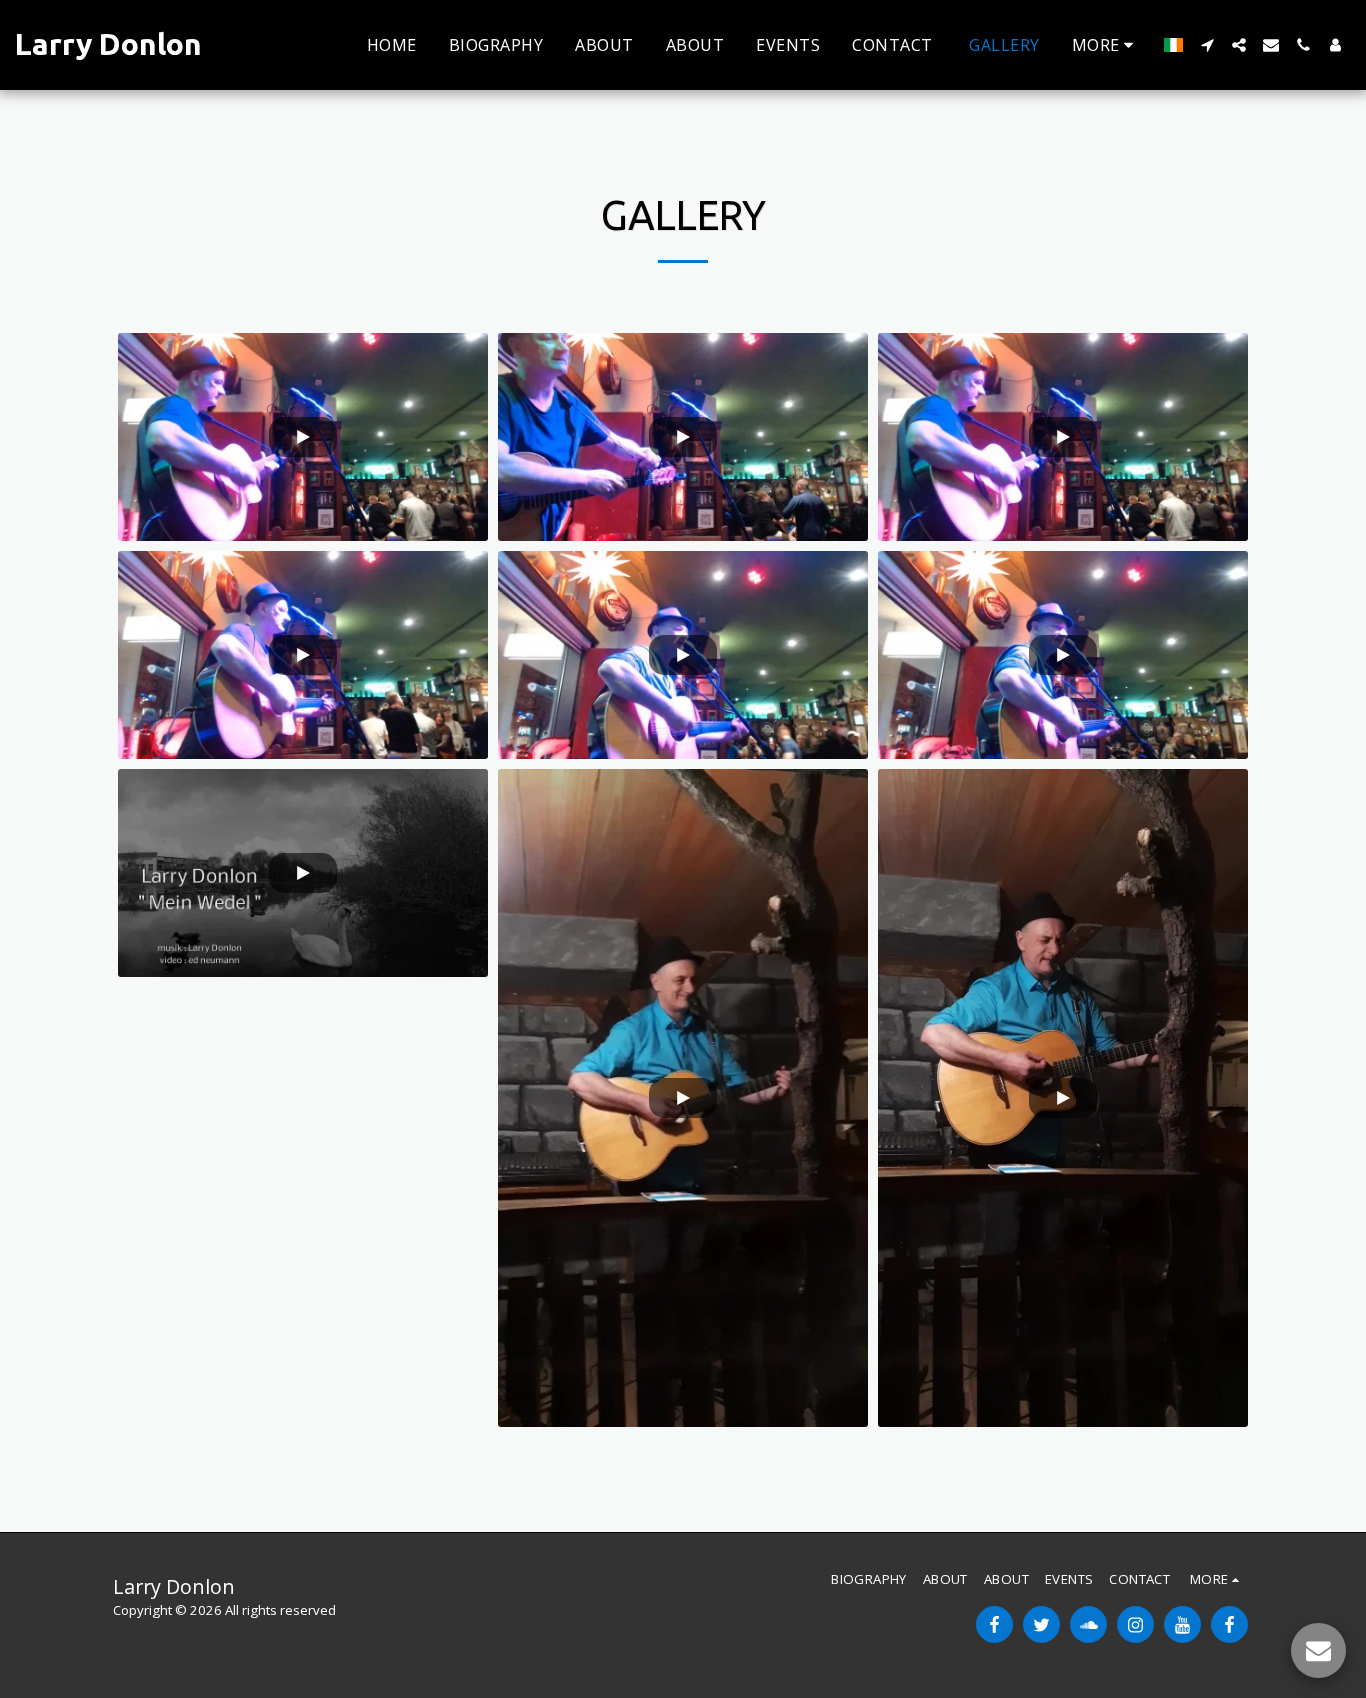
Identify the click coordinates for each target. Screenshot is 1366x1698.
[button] (1207, 45)
